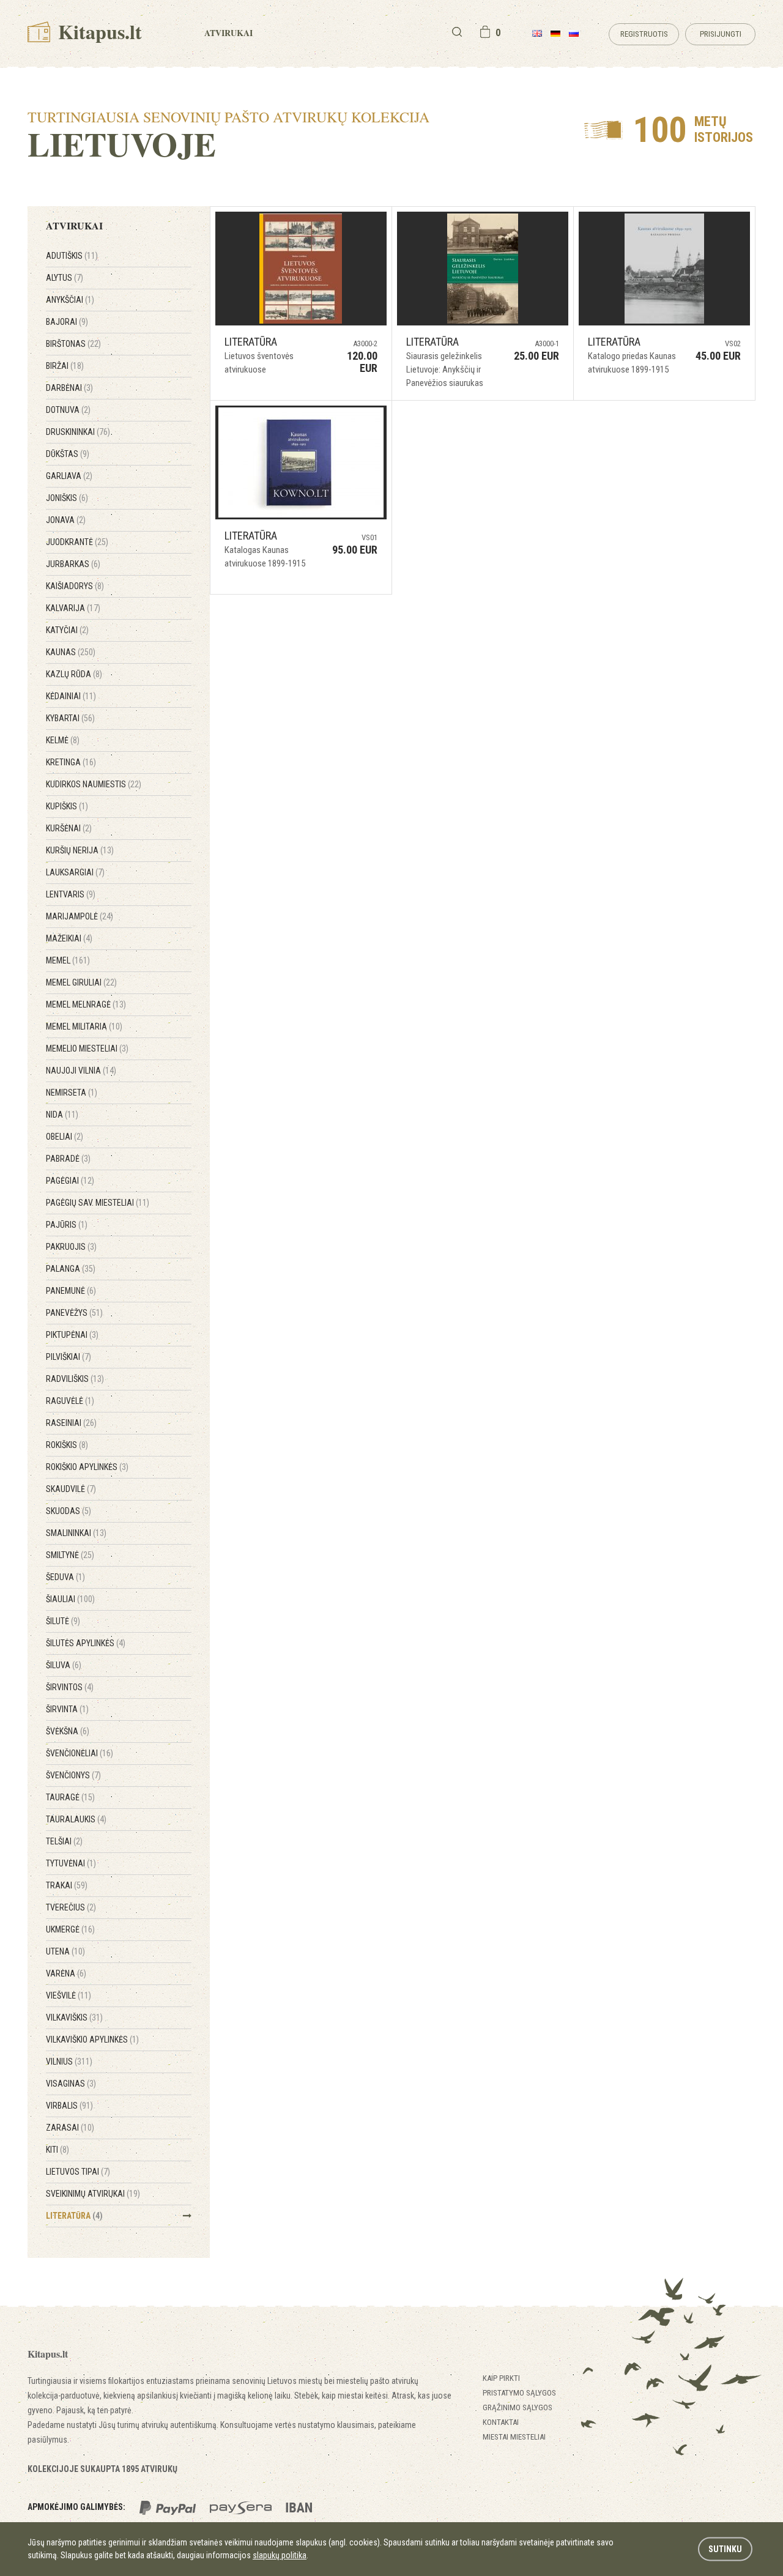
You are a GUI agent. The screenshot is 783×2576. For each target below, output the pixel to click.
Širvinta (67, 1709)
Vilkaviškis (74, 2017)
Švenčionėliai (80, 1753)
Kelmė (63, 740)
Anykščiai (70, 300)
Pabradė (68, 1159)
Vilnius (69, 2062)
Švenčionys (73, 1775)
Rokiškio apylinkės (87, 1467)
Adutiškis (72, 256)
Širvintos (70, 1687)
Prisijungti (721, 34)
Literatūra (74, 2216)
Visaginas (71, 2084)
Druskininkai (78, 432)
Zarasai (70, 2128)
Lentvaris (71, 894)
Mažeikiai (69, 938)
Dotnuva (68, 410)
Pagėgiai (70, 1181)
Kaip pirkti (501, 2378)
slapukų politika (280, 2555)
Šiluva (64, 1665)
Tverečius (71, 1907)
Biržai (65, 366)
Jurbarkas (73, 564)
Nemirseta (72, 1093)
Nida (62, 1115)
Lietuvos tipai (78, 2172)
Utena (65, 1951)
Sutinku (725, 2549)
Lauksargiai (75, 872)
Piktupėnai (72, 1335)
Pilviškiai (69, 1357)
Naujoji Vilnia (81, 1071)
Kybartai (70, 718)
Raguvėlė (70, 1401)
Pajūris (67, 1225)
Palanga (71, 1269)
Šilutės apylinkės (86, 1643)
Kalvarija (73, 608)
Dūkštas (68, 454)
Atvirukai (228, 33)
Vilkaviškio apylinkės (92, 2040)
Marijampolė (80, 916)
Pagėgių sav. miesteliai (98, 1203)
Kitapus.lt (98, 32)
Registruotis (644, 34)
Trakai (67, 1885)
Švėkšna (68, 1731)
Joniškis (67, 498)
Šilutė (63, 1621)
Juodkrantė (77, 542)
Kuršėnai (69, 828)
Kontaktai (501, 2422)
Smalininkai (76, 1533)
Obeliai (65, 1137)
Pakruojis (71, 1247)
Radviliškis (75, 1379)
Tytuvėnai (71, 1863)
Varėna (66, 1973)
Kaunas (71, 652)
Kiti (58, 2150)
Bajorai (67, 322)
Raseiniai (71, 1423)
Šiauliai (70, 1599)
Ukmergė (70, 1929)
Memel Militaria (84, 1026)
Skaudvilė (71, 1489)
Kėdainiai (71, 696)
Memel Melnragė (86, 1004)
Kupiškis (67, 806)
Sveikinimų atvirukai (93, 2194)
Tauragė (70, 1797)
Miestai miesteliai (514, 2437)
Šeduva (65, 1577)
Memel (68, 960)
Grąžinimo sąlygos (518, 2407)
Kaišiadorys (75, 586)
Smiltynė (70, 1555)
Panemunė (71, 1291)
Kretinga (71, 762)
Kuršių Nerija (80, 850)
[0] (485, 32)
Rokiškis (67, 1445)
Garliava (69, 476)
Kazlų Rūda (74, 674)
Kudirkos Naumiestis (94, 784)
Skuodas (69, 1511)
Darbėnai (69, 388)
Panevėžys (74, 1313)
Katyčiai (67, 630)
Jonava (66, 520)
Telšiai (64, 1841)
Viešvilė (69, 1995)
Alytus (65, 278)
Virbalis (69, 2106)
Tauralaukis (76, 1819)
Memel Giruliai (81, 982)
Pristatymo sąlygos (519, 2393)
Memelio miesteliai (87, 1049)
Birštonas (73, 344)
